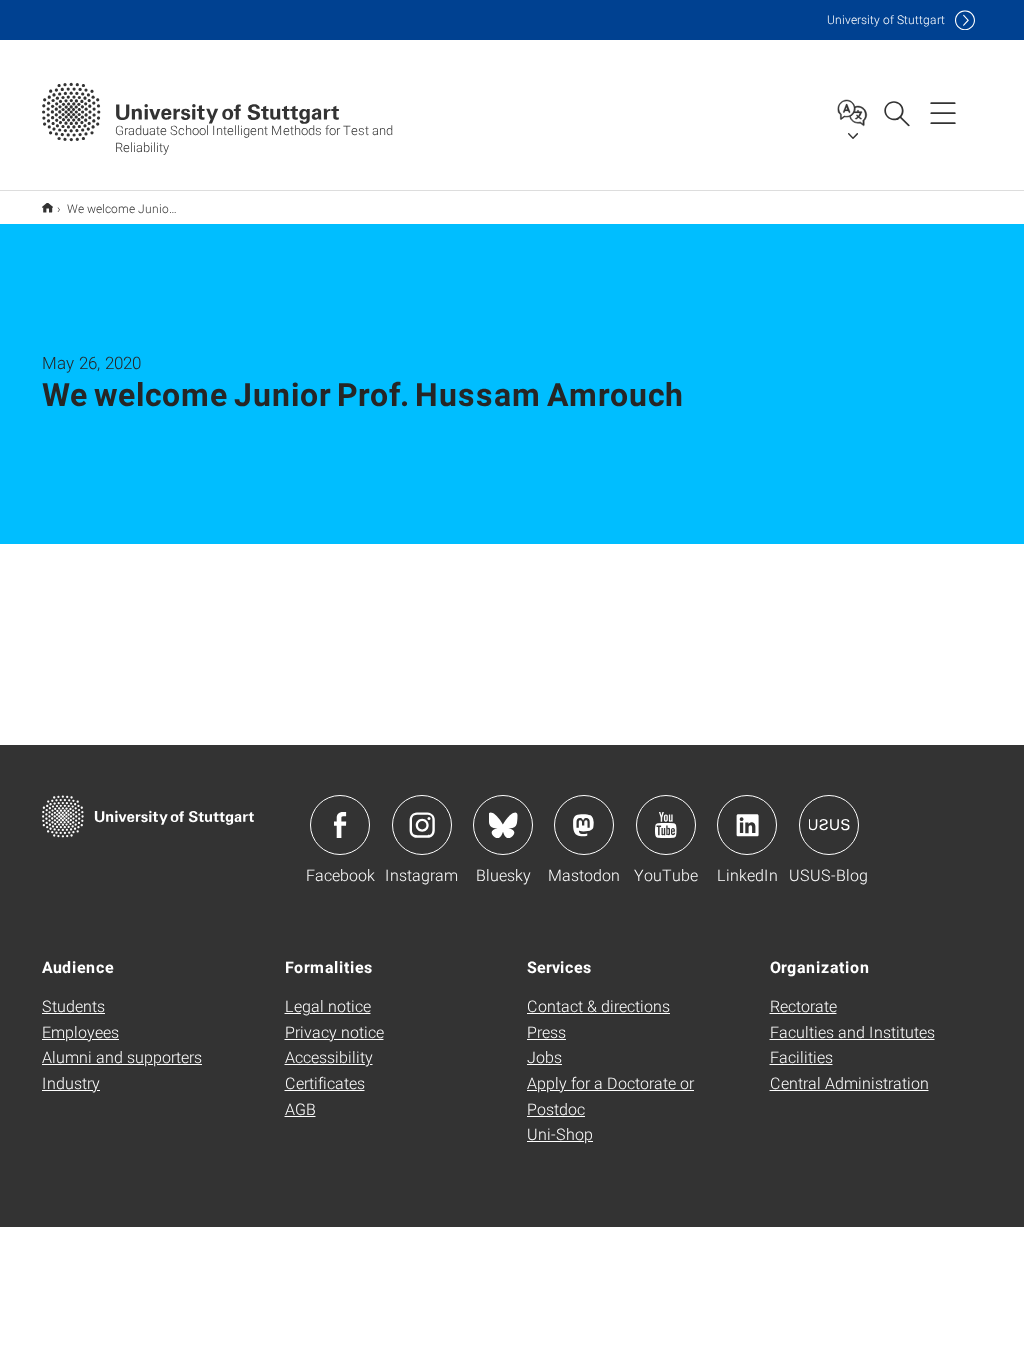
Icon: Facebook (340, 825)
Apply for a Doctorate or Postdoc (610, 1095)
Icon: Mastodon (584, 825)
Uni (886, 19)
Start (47, 207)
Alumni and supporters (122, 1056)
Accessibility (329, 1056)
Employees (80, 1031)
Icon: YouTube (666, 825)
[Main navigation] (943, 112)
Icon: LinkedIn (747, 825)
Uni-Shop (560, 1133)
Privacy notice (334, 1031)
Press (546, 1031)
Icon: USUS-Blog (829, 825)
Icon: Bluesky (503, 825)
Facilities (801, 1056)
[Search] (896, 112)
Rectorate (803, 1005)
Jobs (544, 1056)
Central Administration (849, 1082)
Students (73, 1005)
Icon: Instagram (422, 825)
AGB (300, 1108)
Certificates (325, 1082)
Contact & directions (598, 1005)
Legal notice (328, 1005)
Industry (71, 1082)
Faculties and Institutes (852, 1031)
